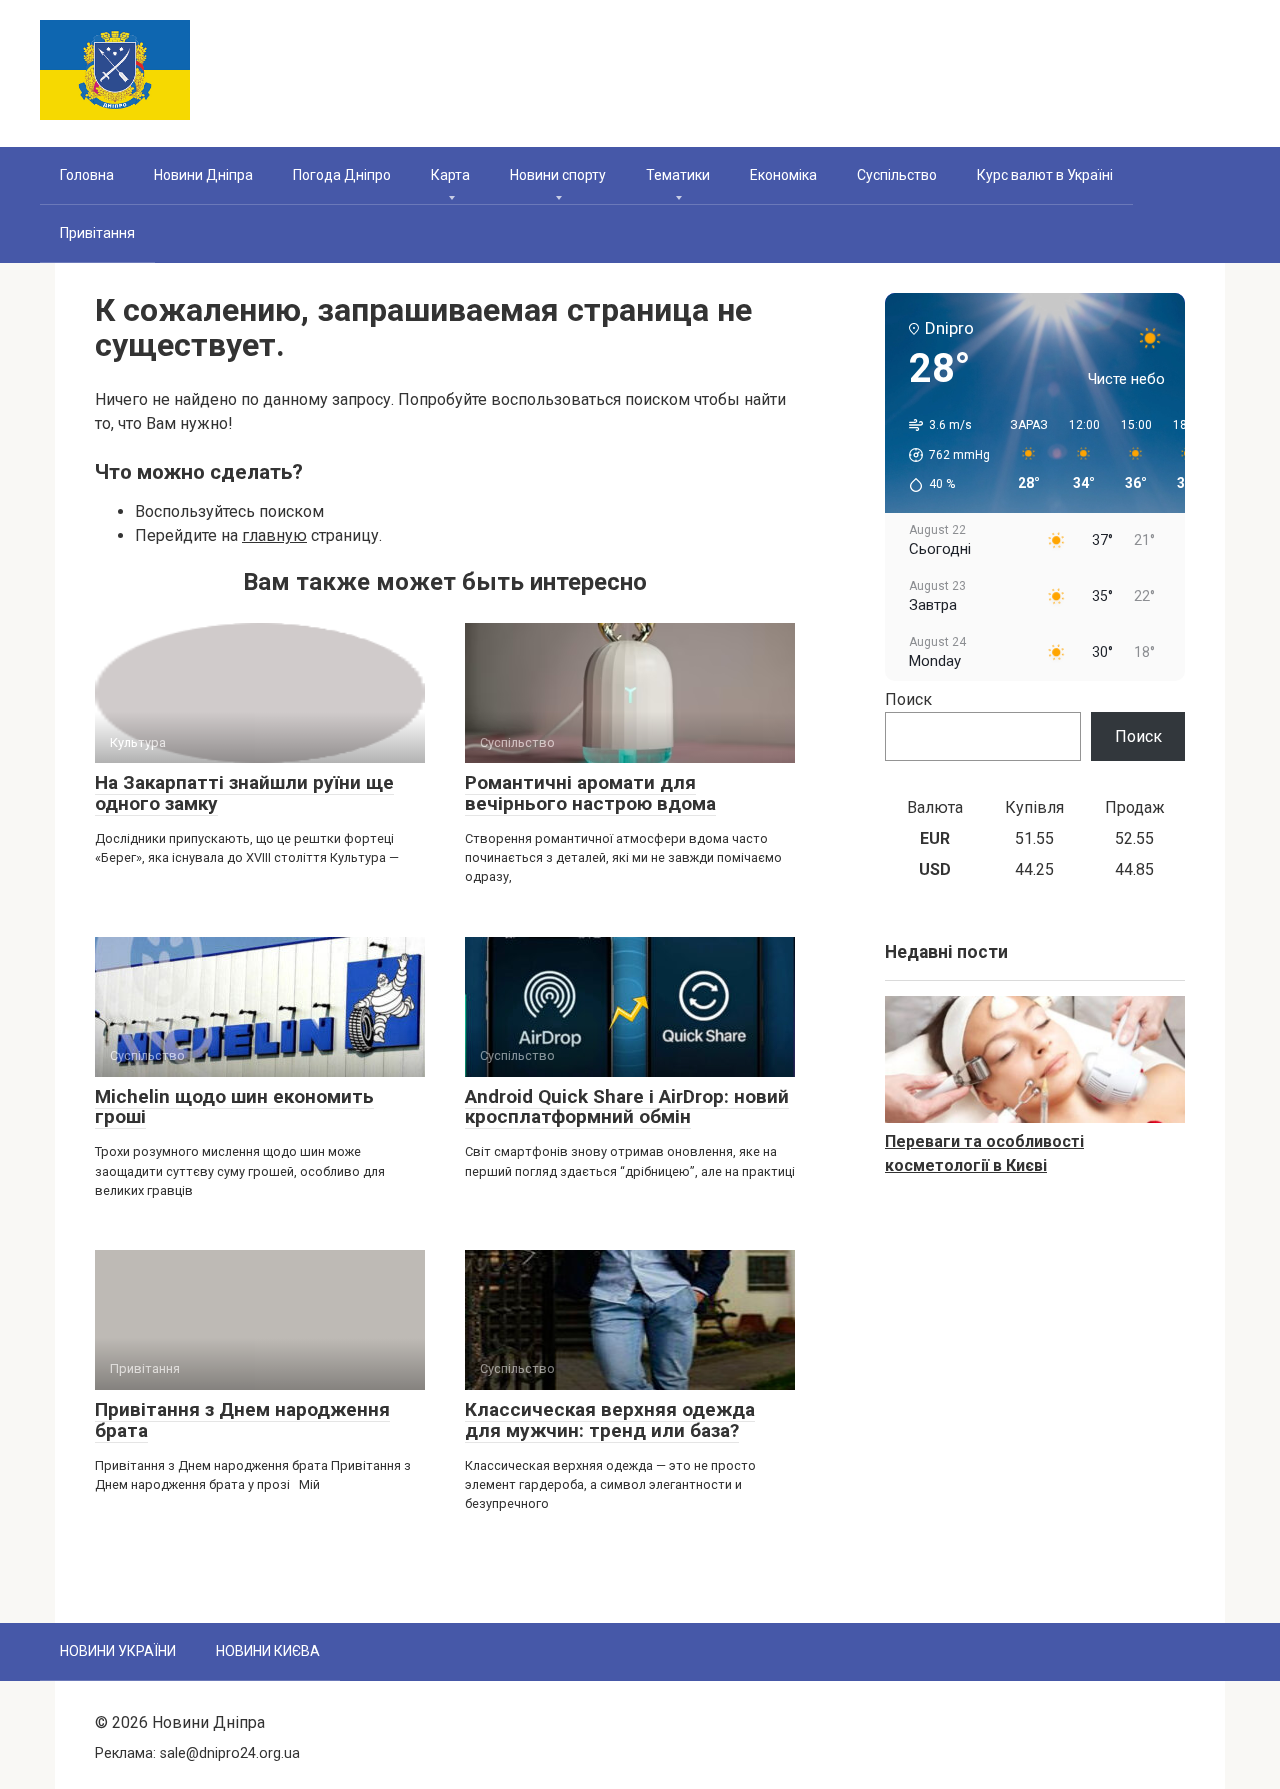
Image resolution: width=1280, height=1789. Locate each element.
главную (274, 535)
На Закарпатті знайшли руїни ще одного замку (244, 793)
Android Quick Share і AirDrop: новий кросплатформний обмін (627, 1107)
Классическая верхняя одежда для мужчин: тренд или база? (610, 1420)
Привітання (97, 233)
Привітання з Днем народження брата (242, 1420)
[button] (942, 455)
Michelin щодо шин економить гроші (234, 1107)
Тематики (678, 175)
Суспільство (897, 175)
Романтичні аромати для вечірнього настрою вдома (590, 793)
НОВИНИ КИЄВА (268, 1651)
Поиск (908, 699)
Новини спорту (558, 175)
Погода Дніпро (342, 175)
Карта (450, 175)
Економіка (783, 175)
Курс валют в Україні (1045, 175)
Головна (87, 175)
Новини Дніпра (203, 175)
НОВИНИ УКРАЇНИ (118, 1651)
